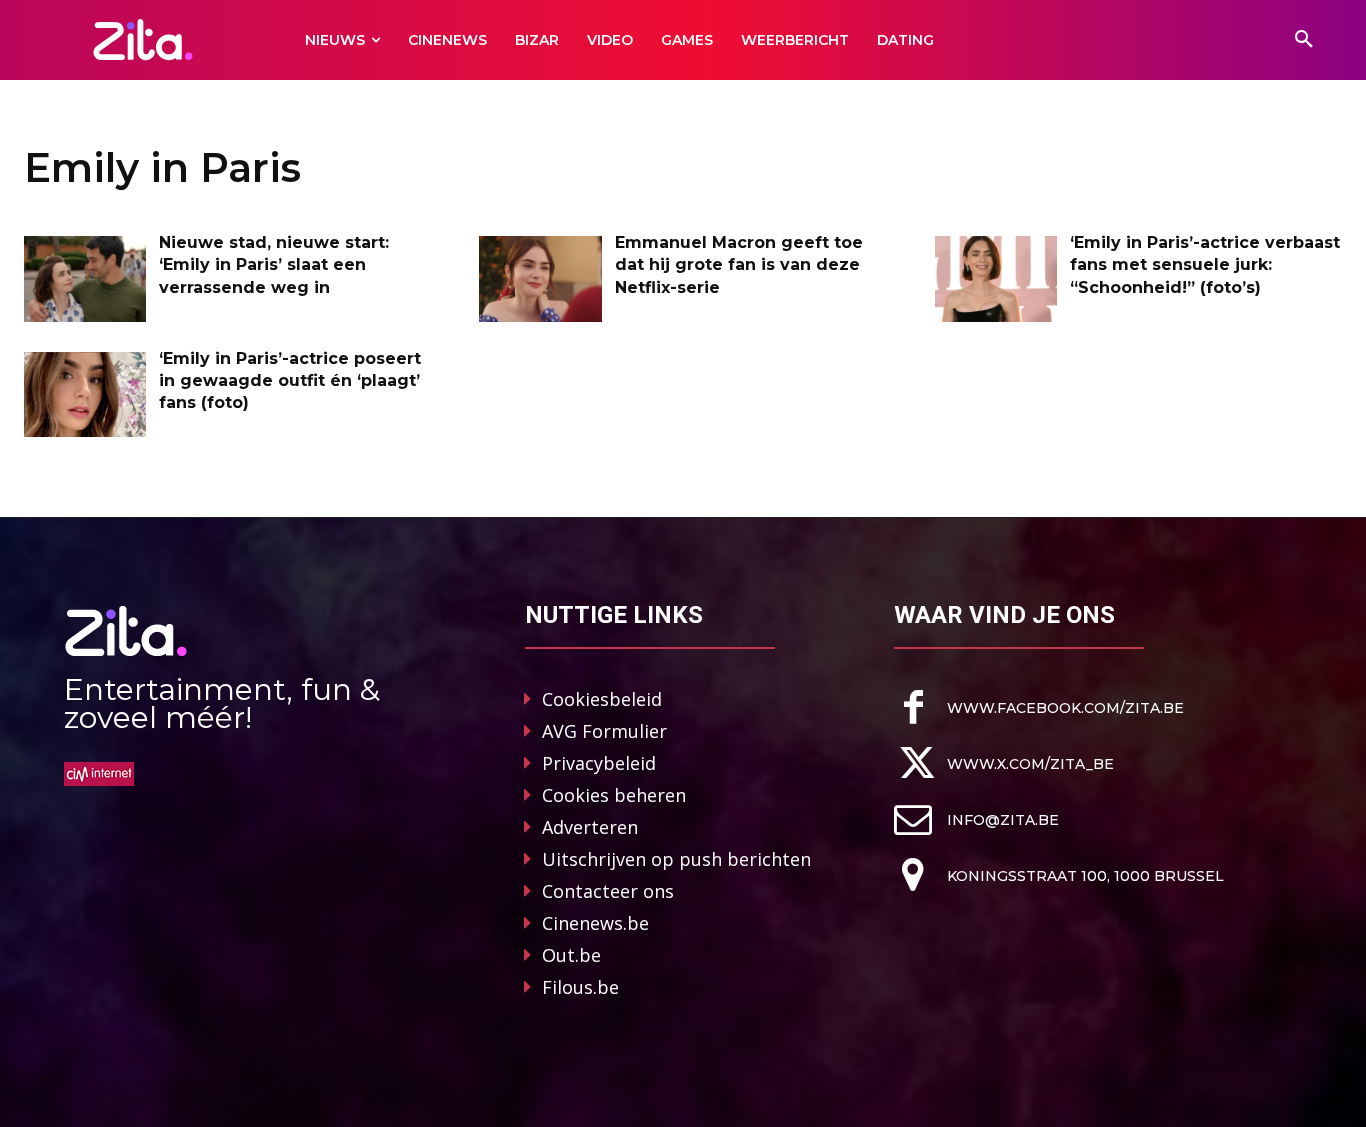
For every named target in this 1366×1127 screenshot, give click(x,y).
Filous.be (580, 987)
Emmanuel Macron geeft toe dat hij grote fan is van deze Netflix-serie (739, 265)
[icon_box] (1039, 707)
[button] (1304, 40)
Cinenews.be (595, 923)
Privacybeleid (599, 763)
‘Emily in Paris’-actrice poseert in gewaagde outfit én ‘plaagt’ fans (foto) (290, 381)
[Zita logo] (142, 39)
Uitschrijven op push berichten (676, 859)
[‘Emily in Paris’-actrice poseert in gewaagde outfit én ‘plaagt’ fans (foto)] (85, 395)
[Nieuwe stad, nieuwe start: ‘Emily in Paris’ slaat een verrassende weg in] (85, 279)
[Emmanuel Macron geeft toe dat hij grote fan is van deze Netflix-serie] (540, 279)
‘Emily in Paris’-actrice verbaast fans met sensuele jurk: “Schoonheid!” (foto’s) (1205, 265)
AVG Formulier (604, 731)
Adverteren (590, 827)
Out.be (571, 955)
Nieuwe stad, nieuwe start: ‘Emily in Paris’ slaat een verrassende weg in (274, 265)
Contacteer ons (608, 891)
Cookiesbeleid (602, 699)
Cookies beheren (614, 795)
